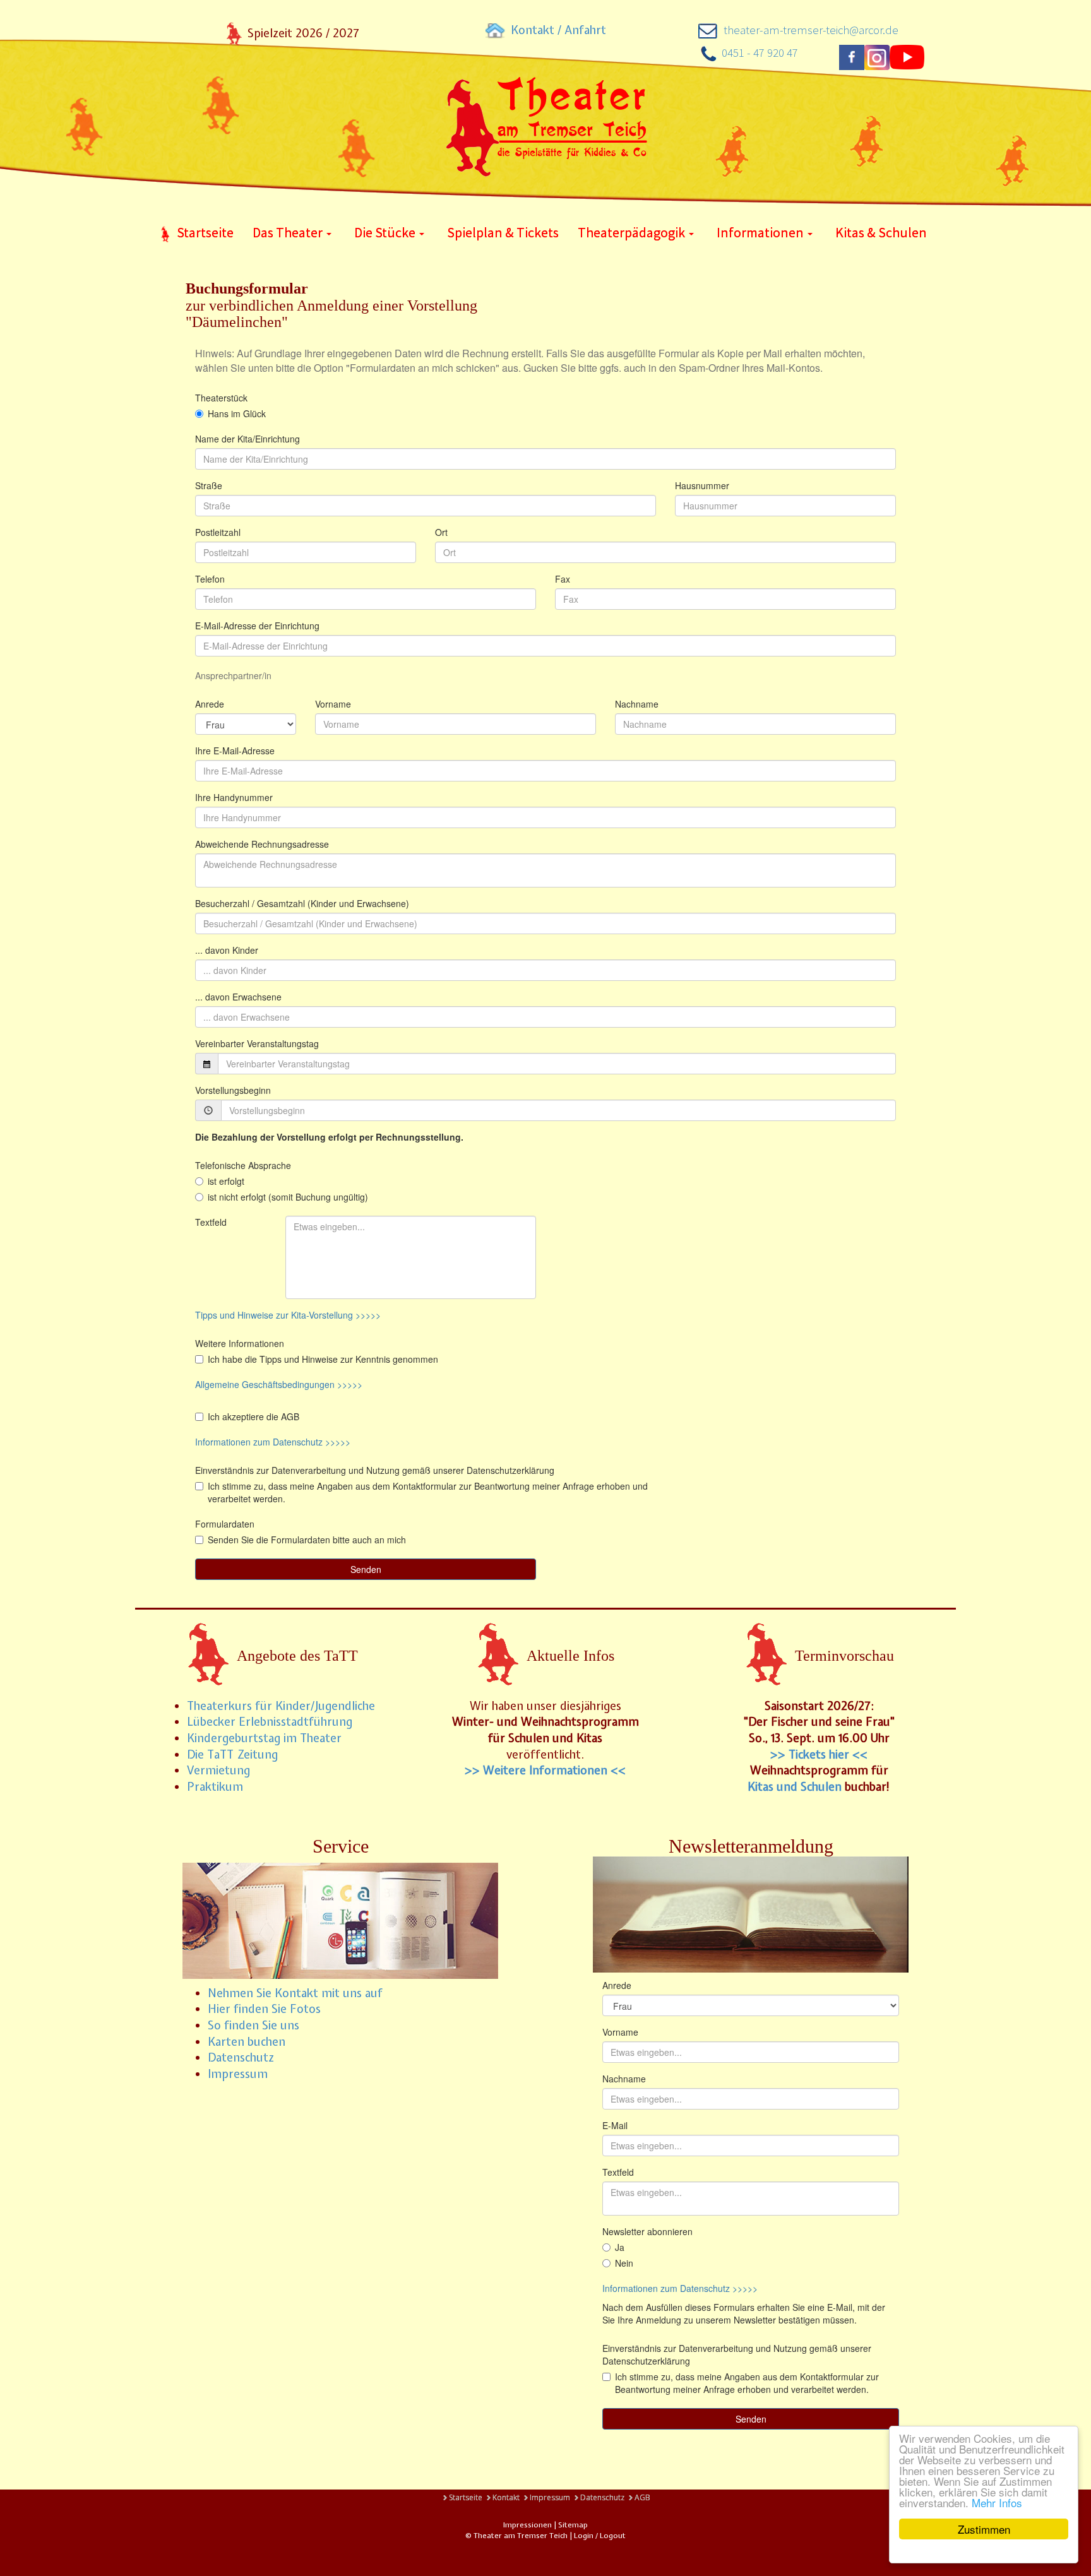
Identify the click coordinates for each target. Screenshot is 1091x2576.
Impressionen (528, 2525)
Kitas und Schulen (795, 1787)
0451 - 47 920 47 (760, 53)
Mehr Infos (997, 2502)
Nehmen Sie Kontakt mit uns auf (295, 1993)
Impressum (238, 2074)
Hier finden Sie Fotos (264, 2009)
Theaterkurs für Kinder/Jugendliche (281, 1706)
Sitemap (573, 2525)
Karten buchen (247, 2042)
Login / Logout (600, 2536)
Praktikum (215, 1787)
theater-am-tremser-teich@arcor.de (811, 30)
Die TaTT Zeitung (232, 1754)
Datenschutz (241, 2057)
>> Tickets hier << (819, 1754)
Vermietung (218, 1770)
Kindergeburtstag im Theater (264, 1738)
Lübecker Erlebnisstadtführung (270, 1722)
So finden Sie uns (253, 2025)
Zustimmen (984, 2529)
